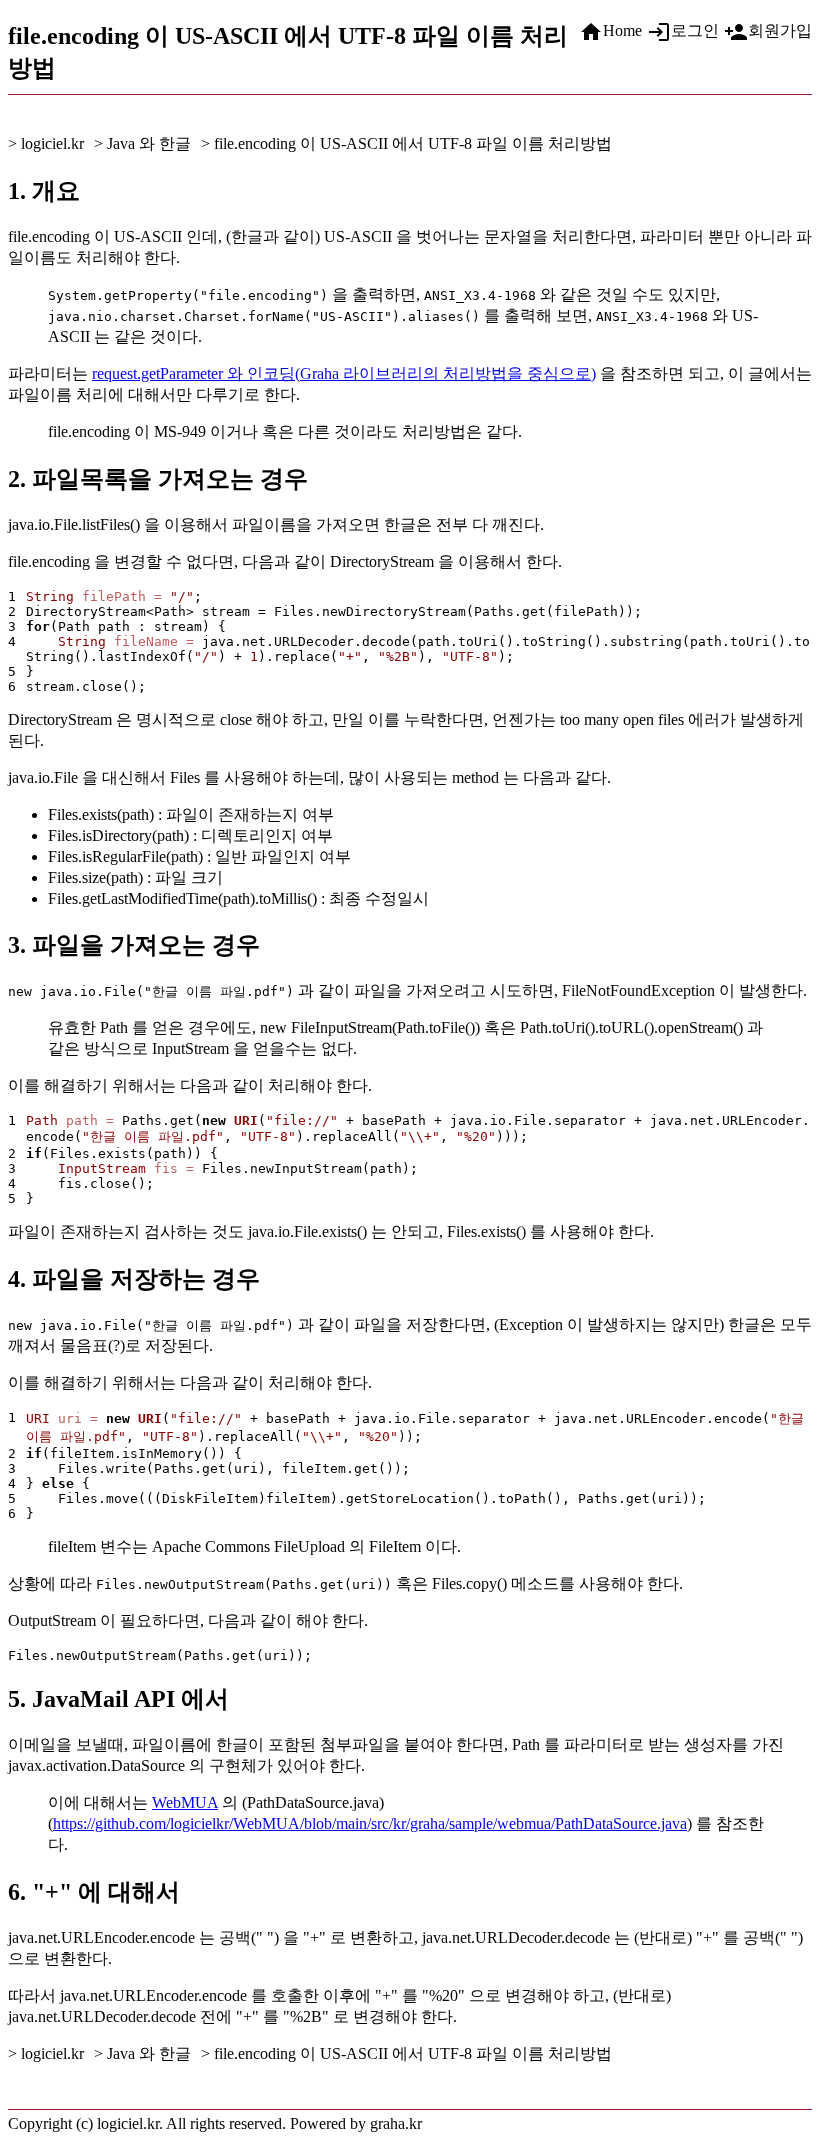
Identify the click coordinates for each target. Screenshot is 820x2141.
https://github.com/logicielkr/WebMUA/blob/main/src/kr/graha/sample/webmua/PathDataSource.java (370, 1823)
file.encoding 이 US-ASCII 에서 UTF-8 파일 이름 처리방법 (413, 143)
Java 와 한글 (149, 143)
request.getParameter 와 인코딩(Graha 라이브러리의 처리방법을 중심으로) (344, 373)
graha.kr (396, 2123)
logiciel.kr (52, 143)
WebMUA (185, 1802)
